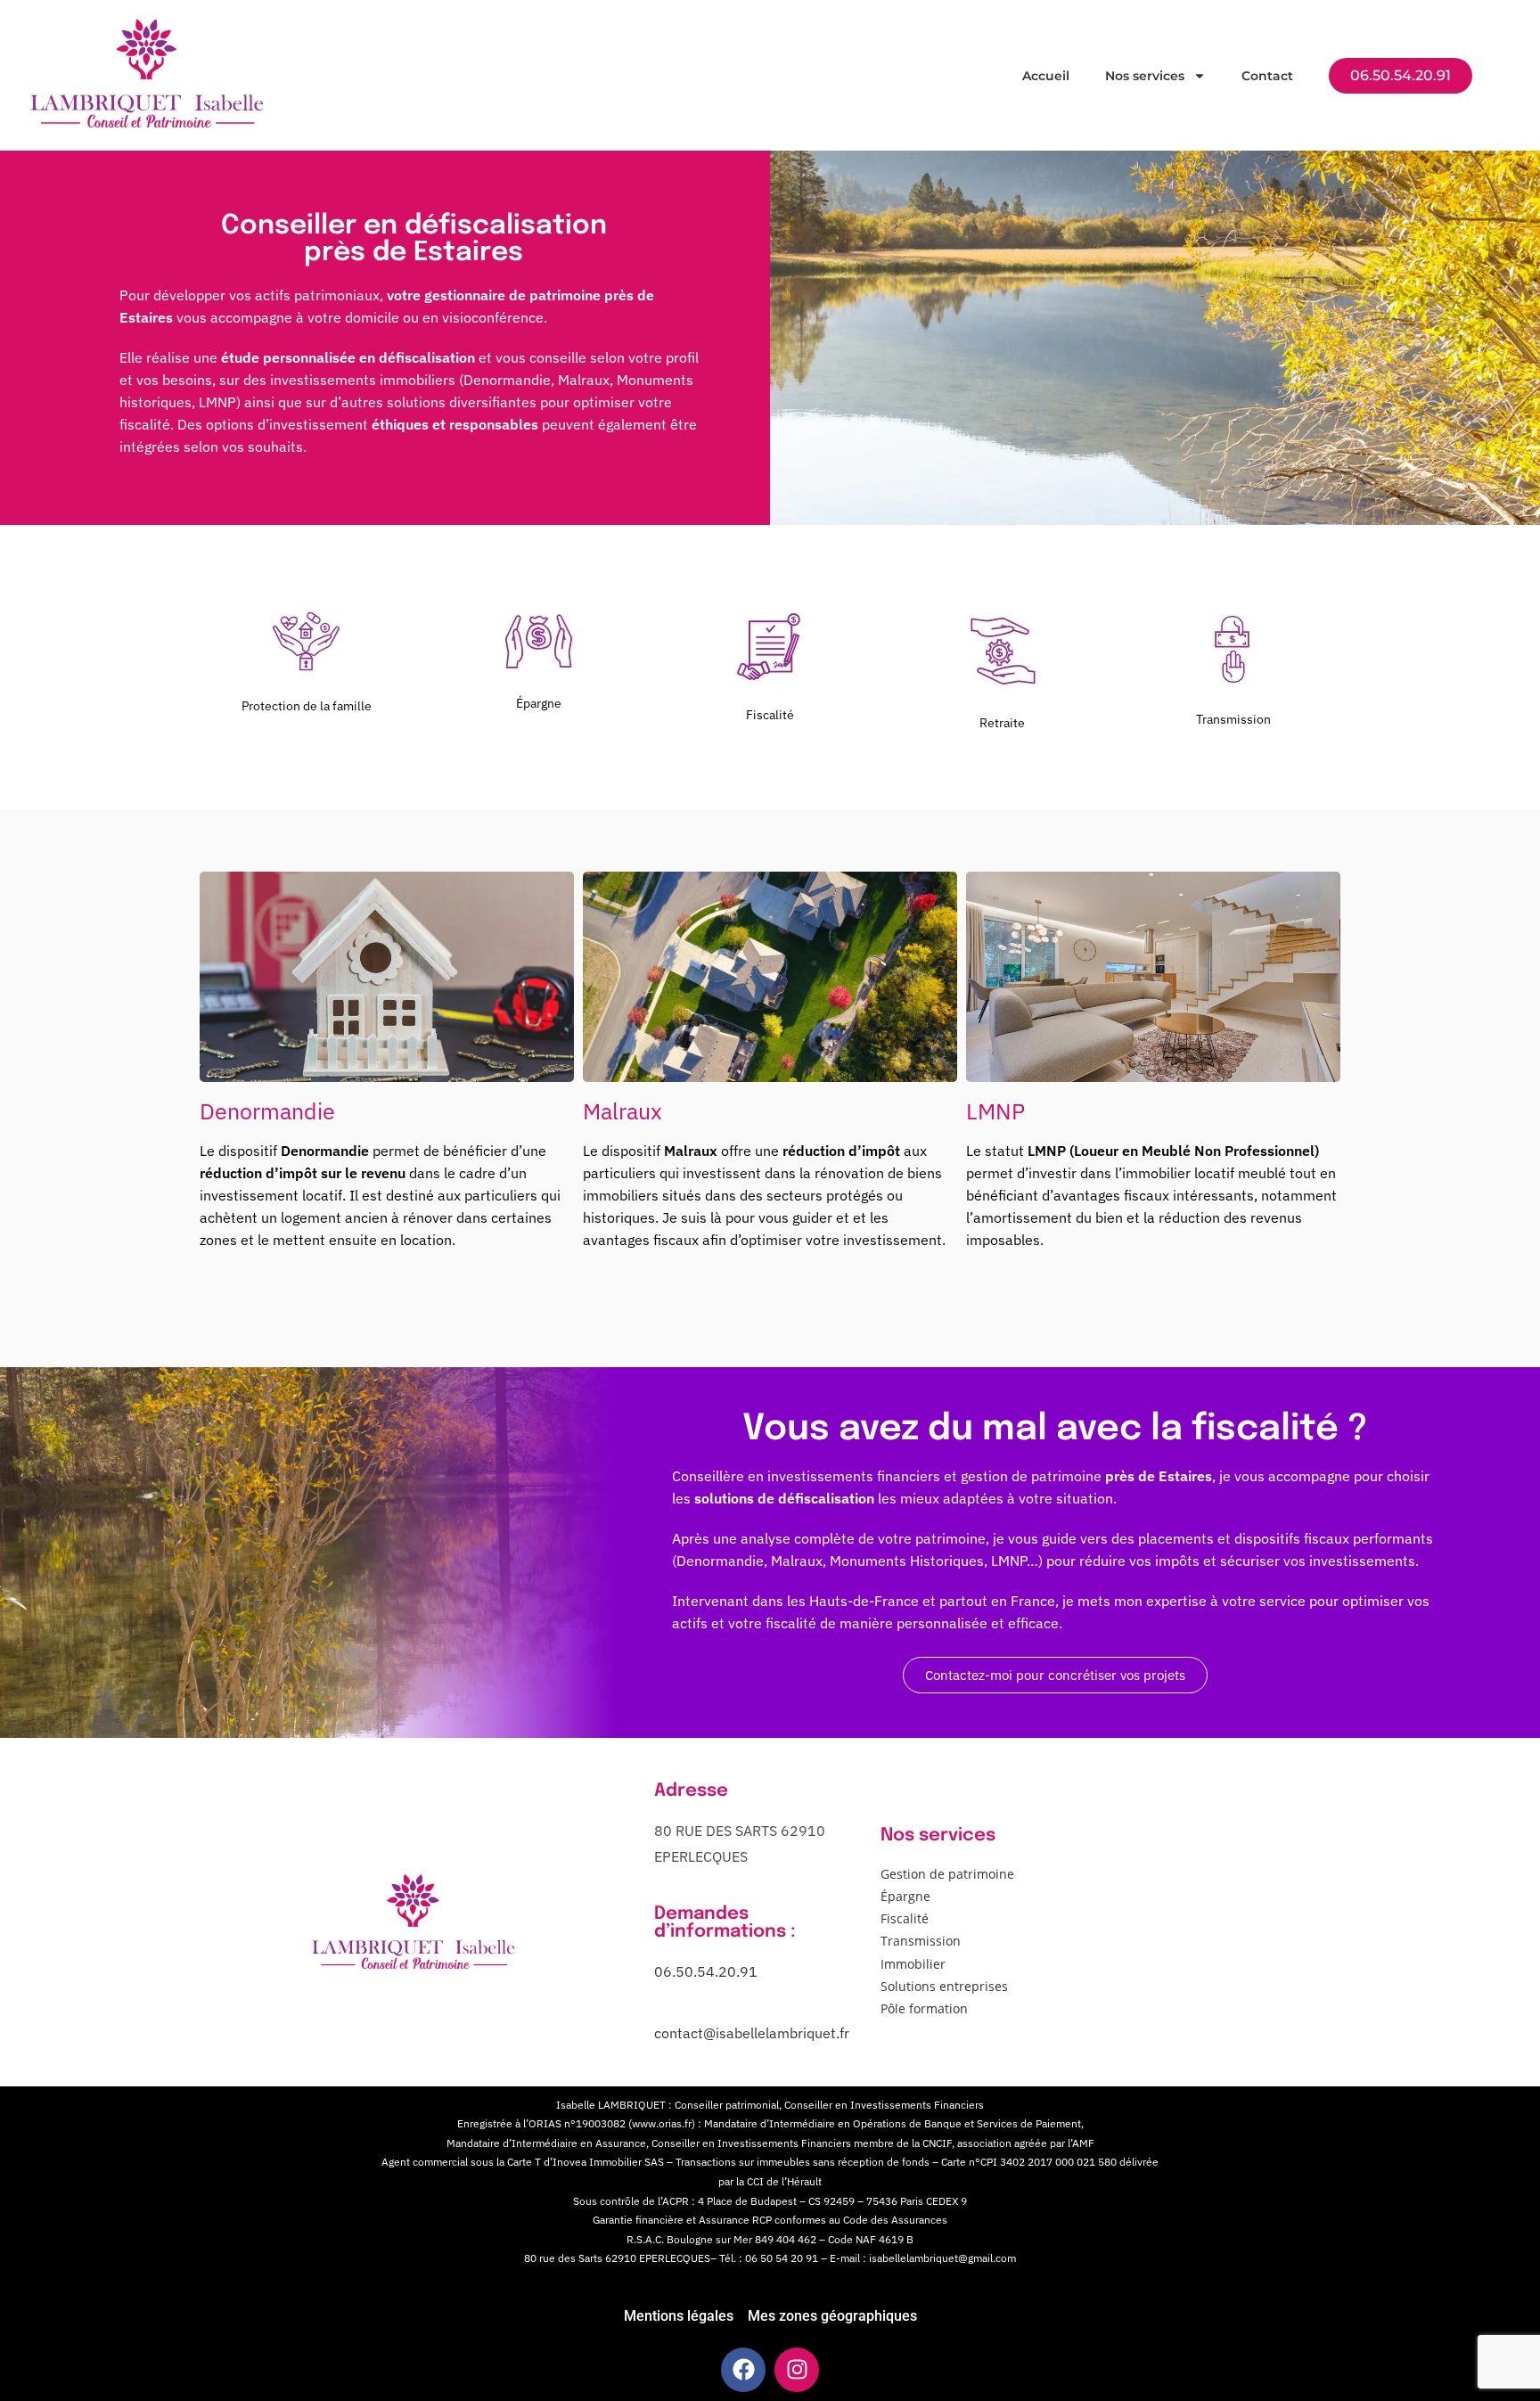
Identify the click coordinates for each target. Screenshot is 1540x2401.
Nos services (1145, 76)
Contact (1267, 76)
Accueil (1046, 76)
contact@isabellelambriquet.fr (752, 2033)
